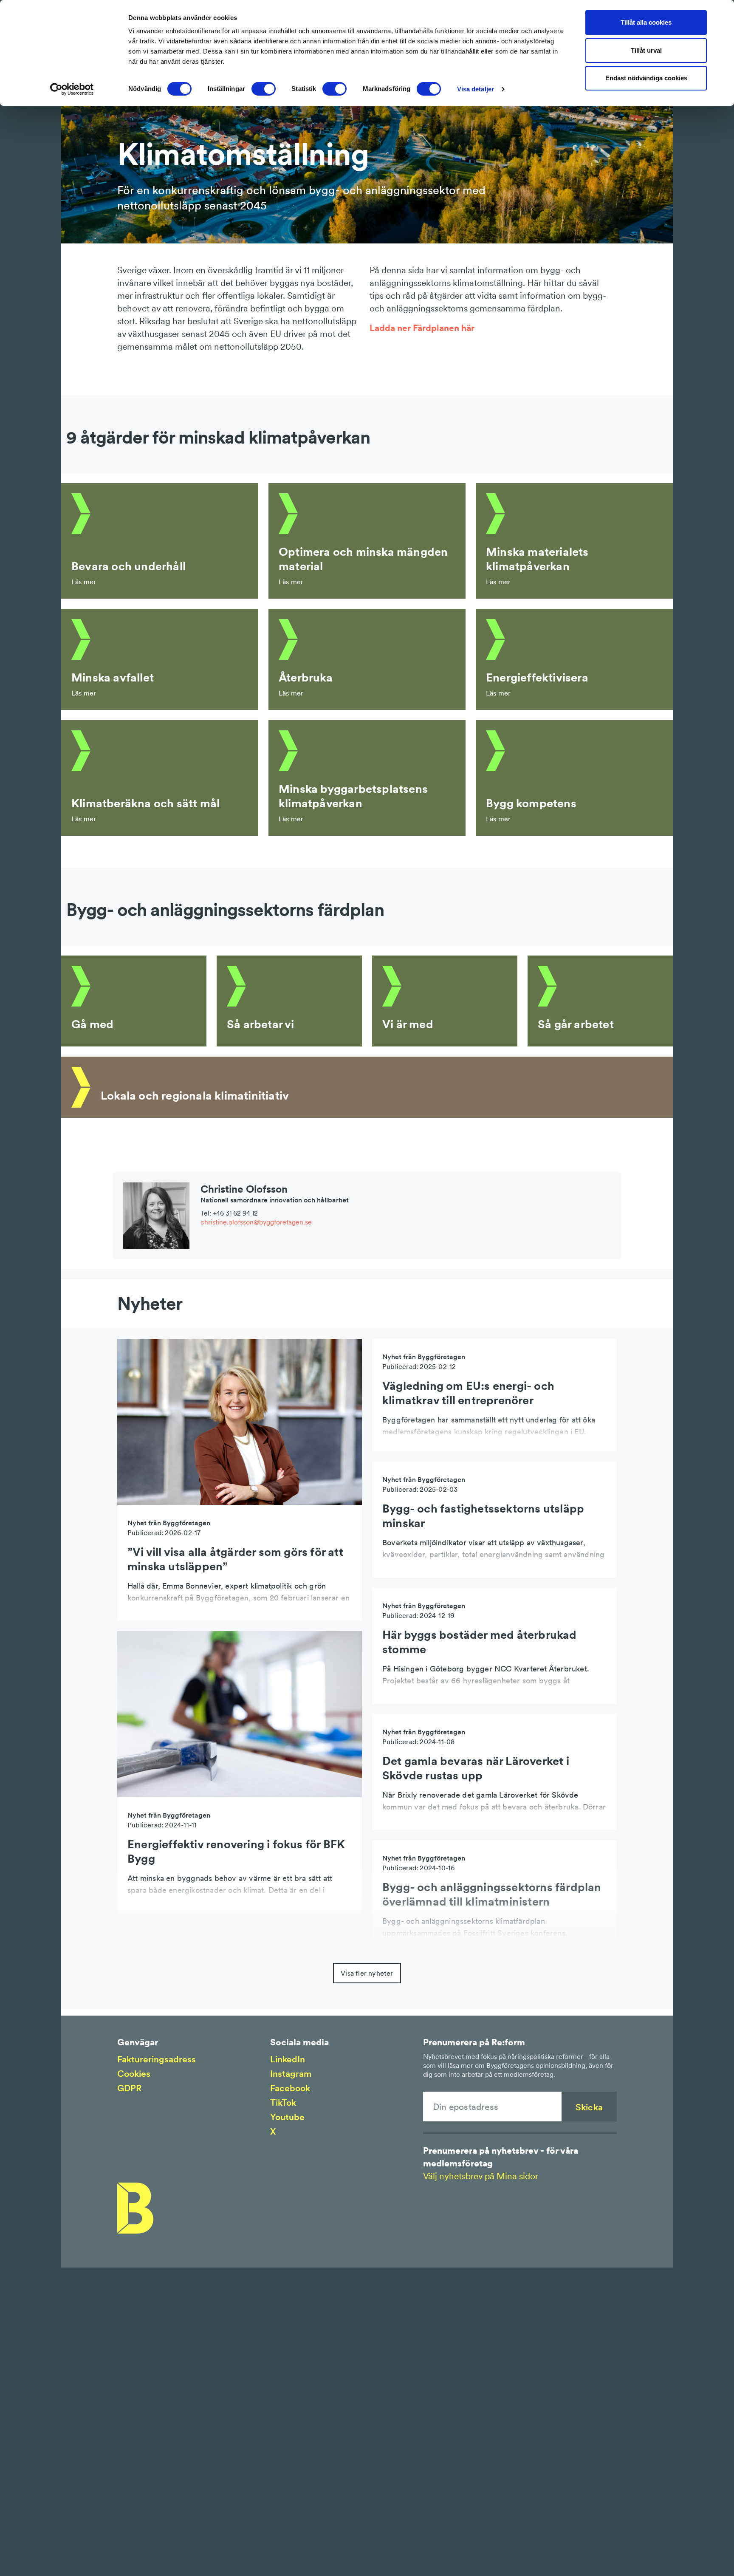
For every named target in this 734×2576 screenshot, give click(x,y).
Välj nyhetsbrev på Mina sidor (481, 2176)
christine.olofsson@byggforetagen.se (256, 1222)
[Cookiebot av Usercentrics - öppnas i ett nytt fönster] (72, 89)
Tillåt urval (646, 50)
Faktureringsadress (157, 2059)
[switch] (264, 89)
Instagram (291, 2074)
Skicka (589, 2107)
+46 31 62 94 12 (235, 1213)
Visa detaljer (476, 89)
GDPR (129, 2088)
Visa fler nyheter (367, 1973)
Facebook (290, 2088)
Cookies (134, 2074)
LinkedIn (288, 2059)
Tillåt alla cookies (646, 22)
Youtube (287, 2117)
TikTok (283, 2102)
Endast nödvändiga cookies (646, 78)
